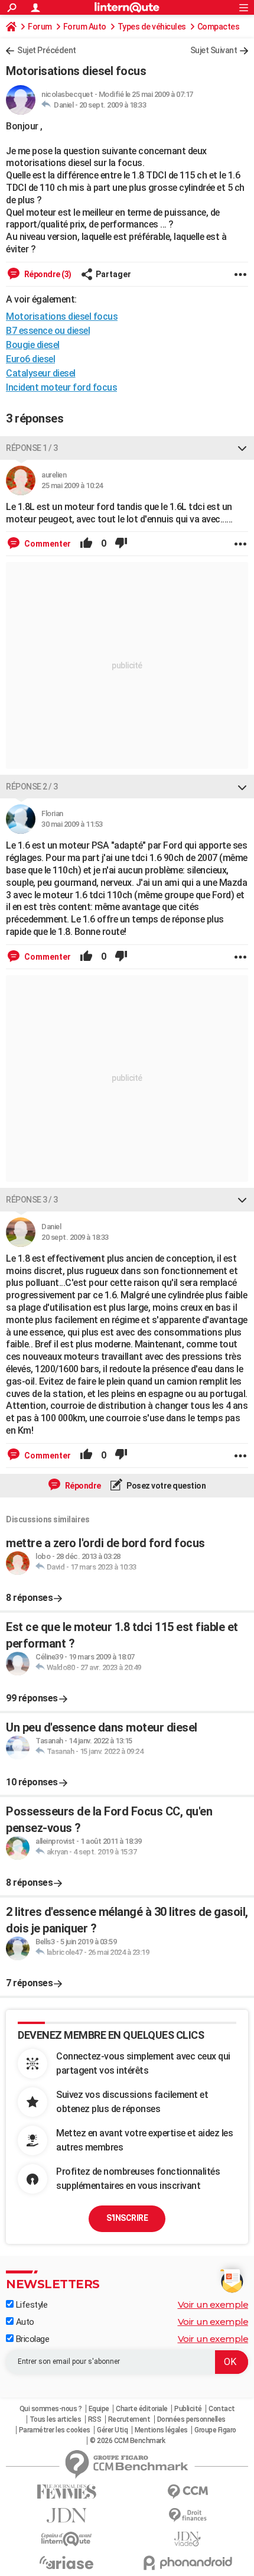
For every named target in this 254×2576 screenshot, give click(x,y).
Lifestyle (30, 2305)
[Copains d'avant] (66, 2539)
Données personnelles (191, 2419)
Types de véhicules (152, 27)
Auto (24, 2322)
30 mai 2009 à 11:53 (72, 824)
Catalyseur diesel (41, 373)
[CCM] (188, 2492)
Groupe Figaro (215, 2430)
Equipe (99, 2409)
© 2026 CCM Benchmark (127, 2441)
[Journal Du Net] (66, 2515)
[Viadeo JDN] (188, 2539)
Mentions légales (161, 2430)
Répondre (82, 1486)
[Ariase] (66, 2562)
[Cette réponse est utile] (86, 544)
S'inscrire (127, 2218)
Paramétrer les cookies (55, 2430)
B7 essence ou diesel (48, 331)
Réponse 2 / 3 (32, 787)
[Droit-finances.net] (188, 2515)
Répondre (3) (47, 274)
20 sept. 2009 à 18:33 (113, 105)
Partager (113, 274)
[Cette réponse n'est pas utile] (121, 544)
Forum (40, 27)
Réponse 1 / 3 (32, 448)
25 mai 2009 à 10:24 (72, 485)
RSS (95, 2419)
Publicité (188, 2409)
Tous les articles (56, 2419)
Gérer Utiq (112, 2430)
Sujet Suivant (214, 50)
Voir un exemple (213, 2304)
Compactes (219, 27)
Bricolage (31, 2339)
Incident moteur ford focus (61, 387)
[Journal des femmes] (66, 2492)
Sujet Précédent (47, 50)
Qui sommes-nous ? (51, 2409)
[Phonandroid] (188, 2563)
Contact (222, 2409)
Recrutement (129, 2419)
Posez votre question (166, 1486)
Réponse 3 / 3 (32, 1200)
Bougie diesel (33, 345)
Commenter (47, 544)
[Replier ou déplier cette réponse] (242, 448)
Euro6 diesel (30, 359)
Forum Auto (85, 27)
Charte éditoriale (142, 2409)
